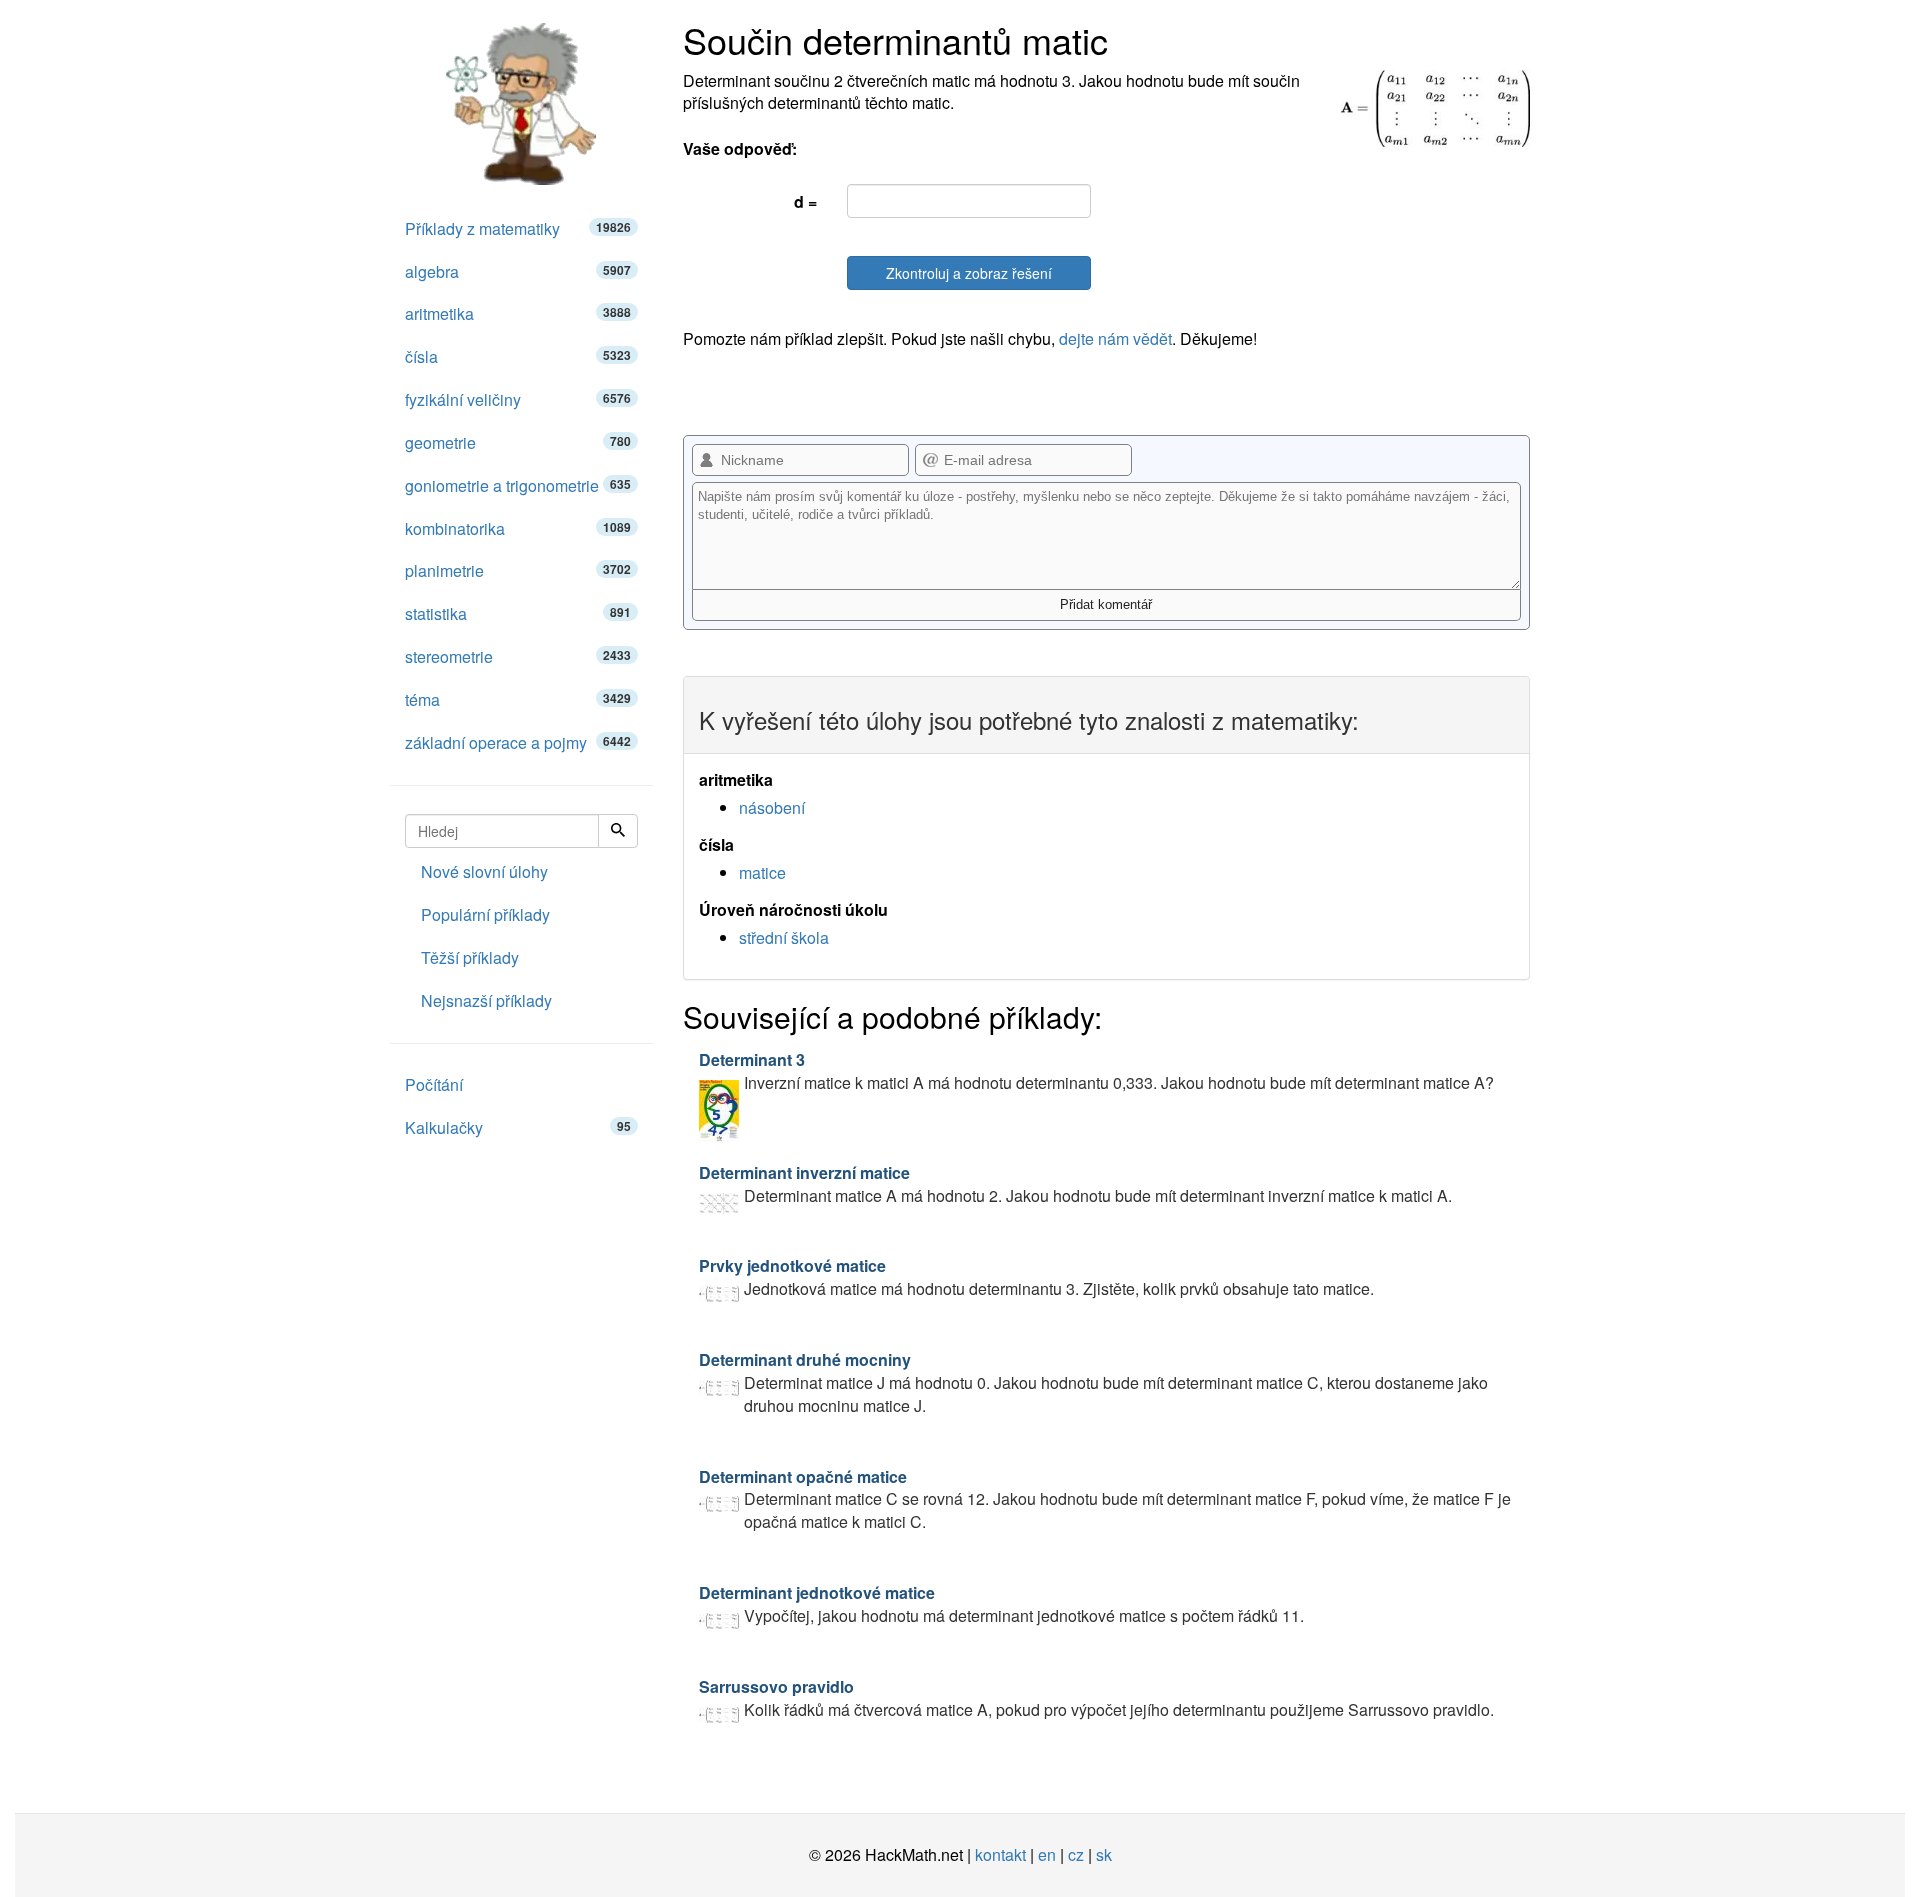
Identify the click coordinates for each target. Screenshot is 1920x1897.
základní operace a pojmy (518, 742)
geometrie (518, 442)
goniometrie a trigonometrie (518, 485)
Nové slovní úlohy (484, 871)
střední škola (784, 937)
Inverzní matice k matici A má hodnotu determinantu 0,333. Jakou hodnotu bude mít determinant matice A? (1096, 1071)
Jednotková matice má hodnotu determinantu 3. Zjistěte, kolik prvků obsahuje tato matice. (1036, 1277)
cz (1076, 1854)
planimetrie (518, 570)
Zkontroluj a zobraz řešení (969, 273)
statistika (518, 613)
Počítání (434, 1084)
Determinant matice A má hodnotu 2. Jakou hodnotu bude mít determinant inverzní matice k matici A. (1075, 1184)
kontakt (1000, 1854)
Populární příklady (485, 914)
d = (805, 201)
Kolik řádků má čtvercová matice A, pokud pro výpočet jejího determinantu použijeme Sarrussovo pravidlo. (1096, 1698)
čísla (518, 356)
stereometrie (518, 656)
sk (1104, 1854)
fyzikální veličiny (518, 399)
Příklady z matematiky (518, 228)
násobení (772, 807)
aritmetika (518, 313)
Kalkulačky (518, 1127)
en (1047, 1854)
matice (762, 872)
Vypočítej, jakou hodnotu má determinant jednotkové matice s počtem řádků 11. (1001, 1604)
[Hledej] (618, 831)
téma (518, 699)
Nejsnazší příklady (486, 1000)
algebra (518, 271)
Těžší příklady (470, 957)
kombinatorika (518, 528)
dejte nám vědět (1115, 338)
